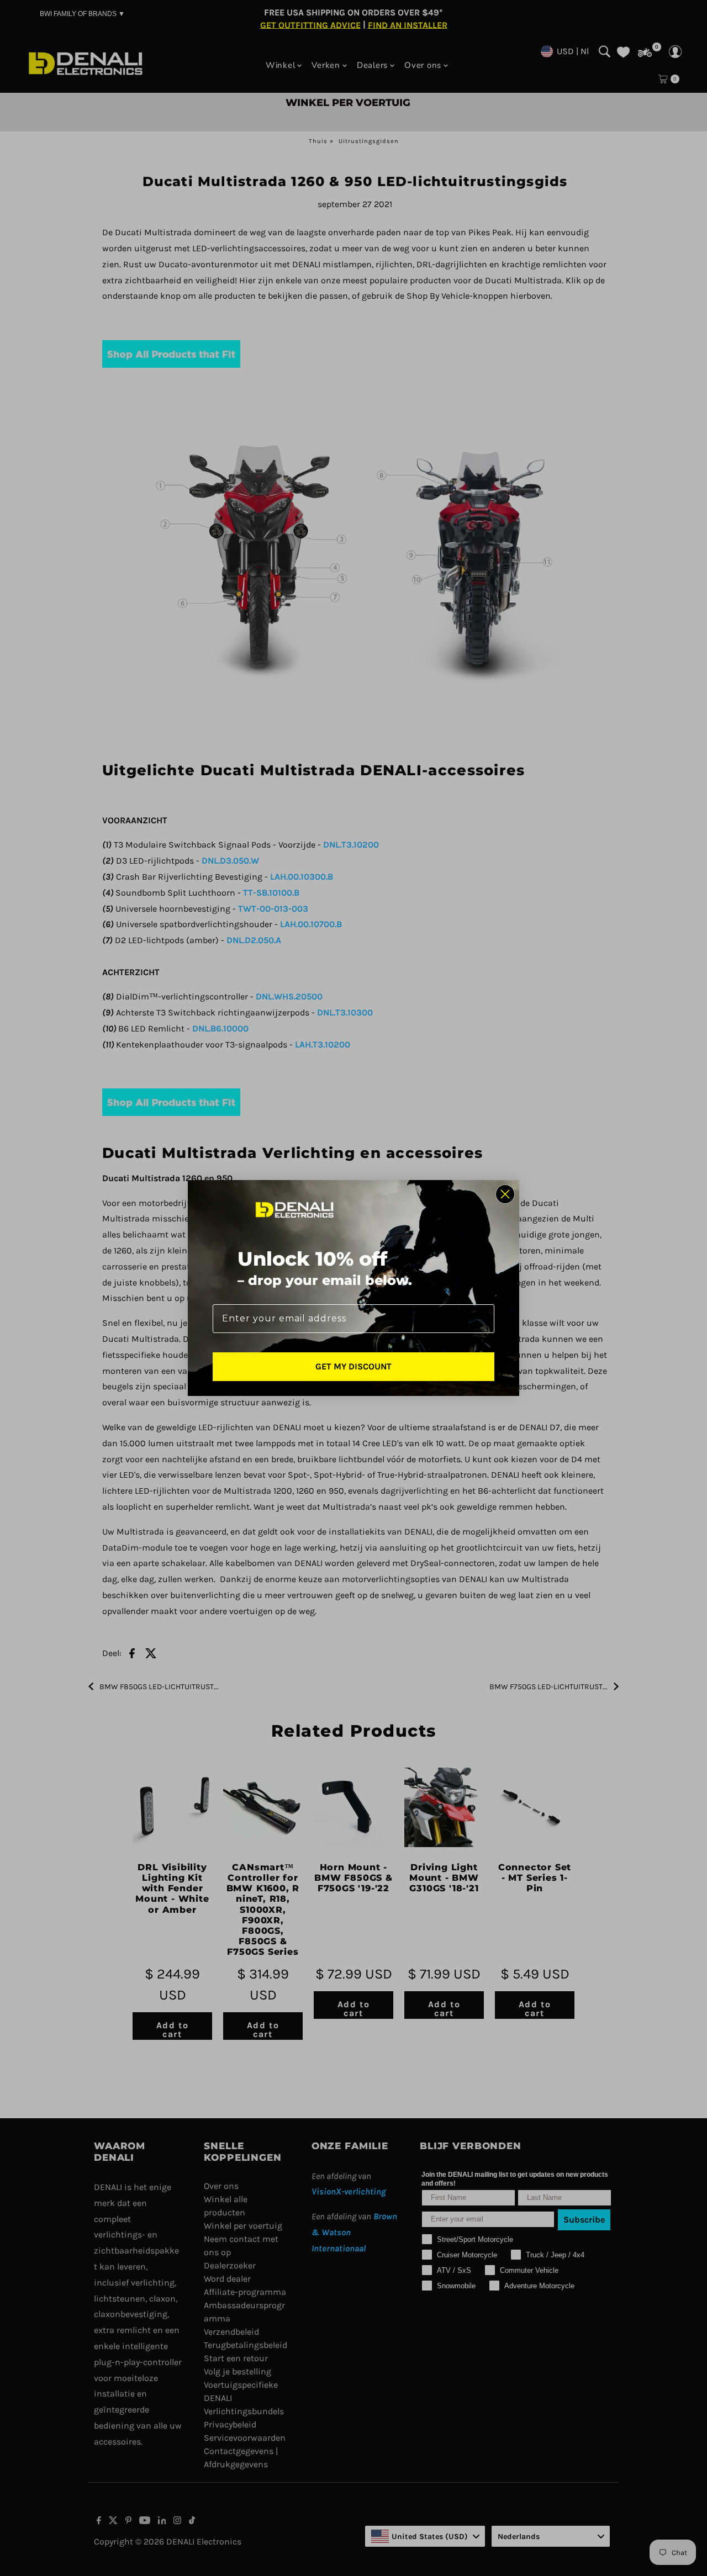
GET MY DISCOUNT (353, 1366)
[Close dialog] (505, 1194)
